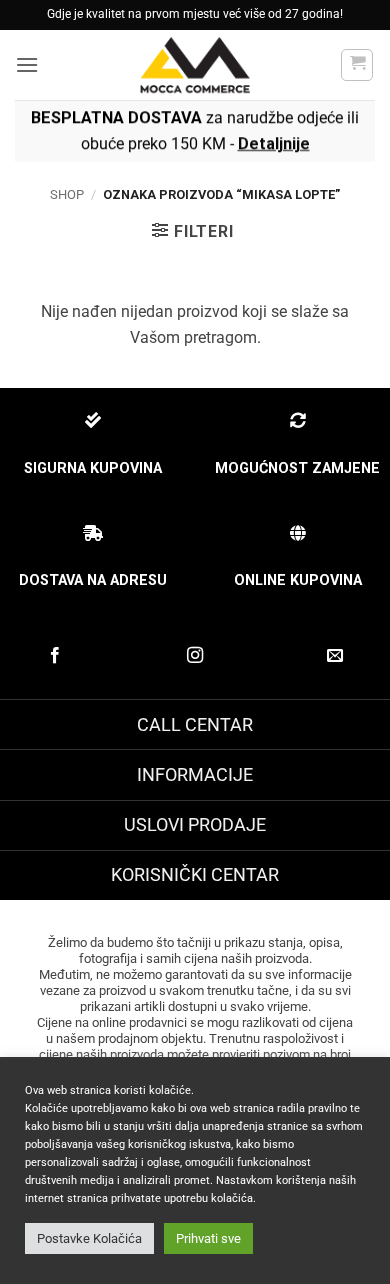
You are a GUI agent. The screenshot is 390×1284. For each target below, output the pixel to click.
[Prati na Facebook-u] (55, 656)
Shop (67, 194)
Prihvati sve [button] (208, 1238)
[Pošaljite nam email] (335, 656)
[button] (27, 64)
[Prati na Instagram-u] (195, 656)
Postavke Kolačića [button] (89, 1238)
